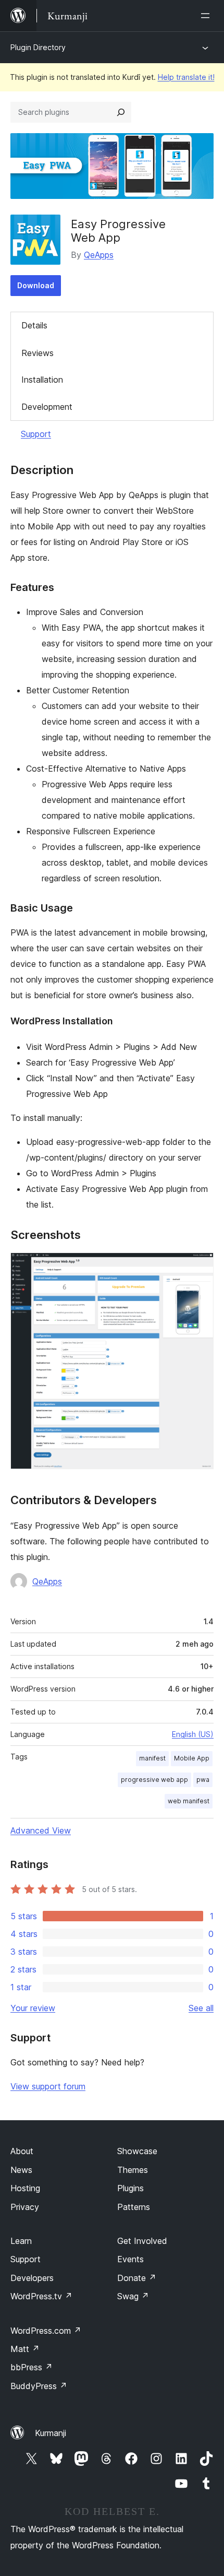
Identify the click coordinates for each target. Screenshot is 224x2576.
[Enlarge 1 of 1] (200, 1267)
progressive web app (154, 1780)
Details (34, 325)
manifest (152, 1758)
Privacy (25, 2207)
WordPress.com (46, 2331)
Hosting (25, 2188)
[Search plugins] (121, 112)
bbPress (32, 2367)
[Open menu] (207, 16)
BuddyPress (39, 2386)
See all (201, 2008)
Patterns (134, 2207)
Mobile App (192, 1758)
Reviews (38, 353)
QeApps (99, 255)
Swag (133, 2296)
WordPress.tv (41, 2296)
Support (36, 434)
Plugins (130, 2188)
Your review (33, 2008)
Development (47, 407)
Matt (25, 2349)
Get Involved (142, 2241)
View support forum (48, 2086)
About (22, 2151)
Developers (32, 2278)
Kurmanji (51, 2433)
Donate (137, 2278)
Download (36, 285)
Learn (21, 2241)
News (21, 2170)
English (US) (193, 1734)
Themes (133, 2170)
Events (130, 2259)
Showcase (137, 2151)
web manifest (189, 1801)
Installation (42, 380)
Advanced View (41, 1830)
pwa (203, 1780)
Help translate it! (186, 77)
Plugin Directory (38, 47)
